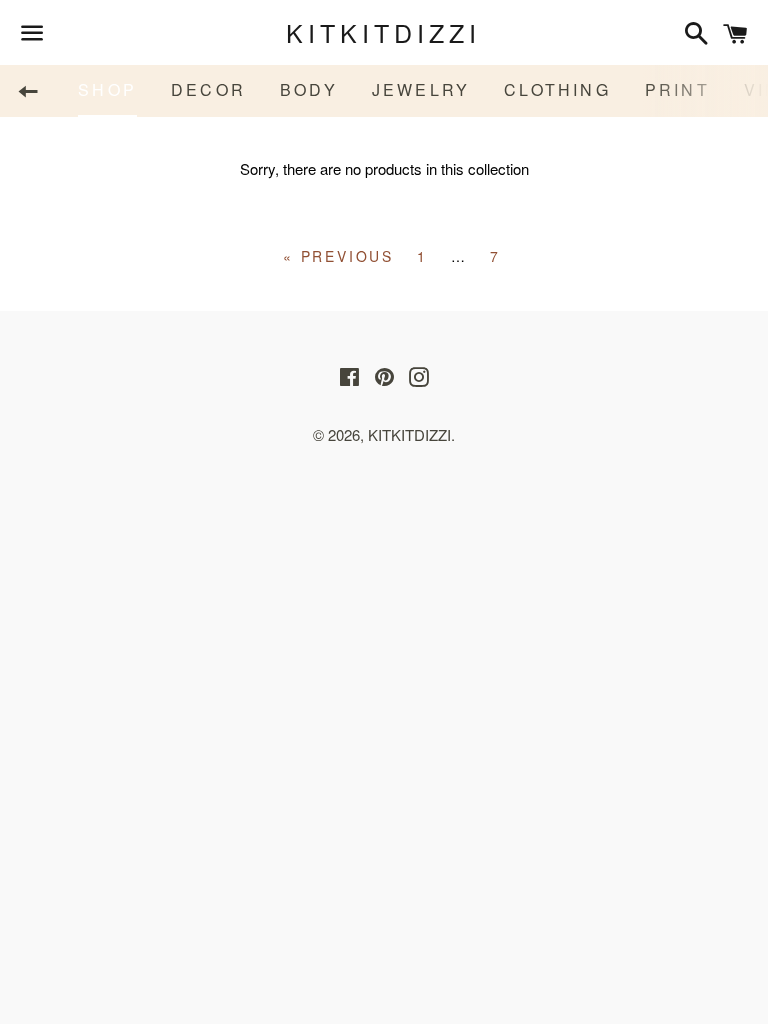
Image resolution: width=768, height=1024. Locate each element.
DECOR (208, 89)
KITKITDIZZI (383, 32)
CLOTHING (557, 89)
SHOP (107, 89)
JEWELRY (421, 89)
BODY (309, 89)
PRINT (677, 89)
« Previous (338, 256)
